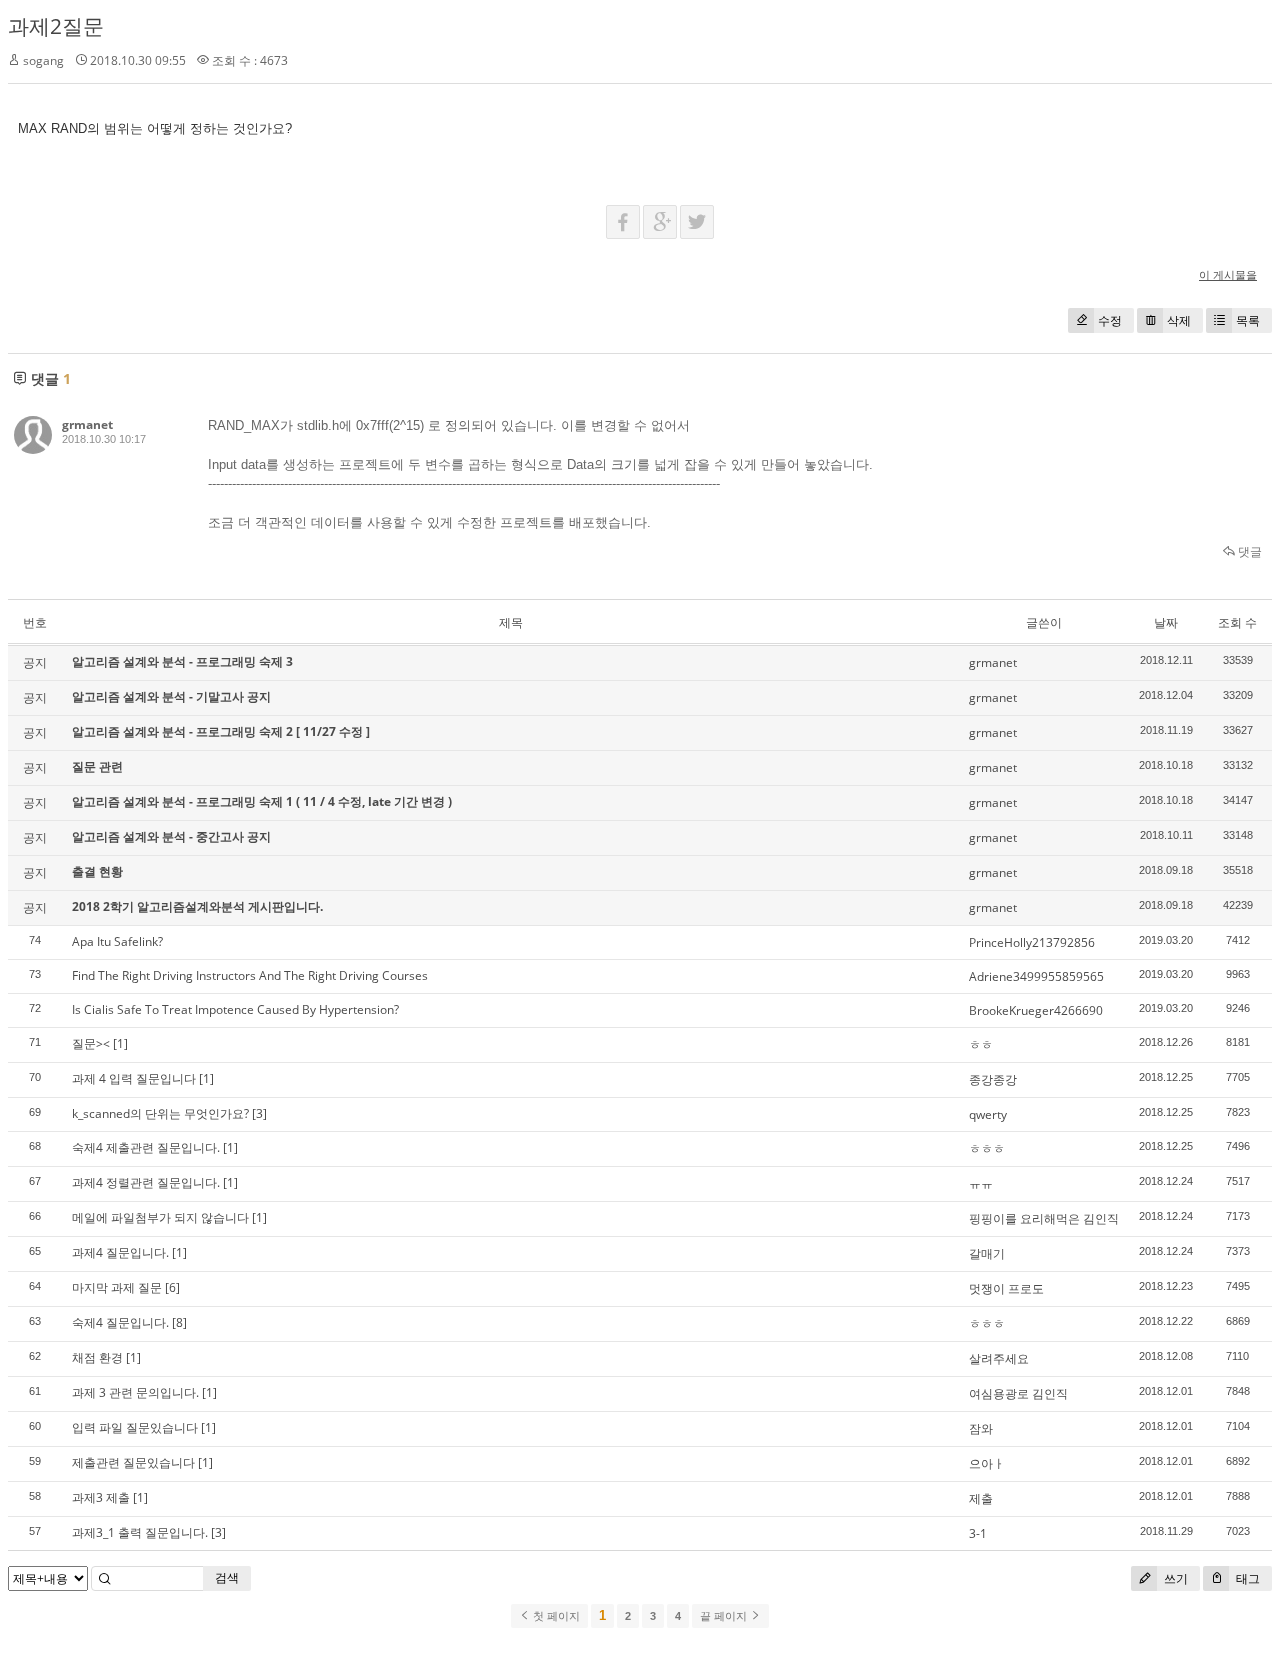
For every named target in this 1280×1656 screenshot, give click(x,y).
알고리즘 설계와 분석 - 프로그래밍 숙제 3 (182, 661)
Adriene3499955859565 (1036, 976)
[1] (120, 1043)
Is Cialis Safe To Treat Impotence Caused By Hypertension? (235, 1009)
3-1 (978, 1533)
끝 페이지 (725, 1616)
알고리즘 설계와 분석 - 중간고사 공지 (171, 836)
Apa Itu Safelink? (117, 941)
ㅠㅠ (981, 1183)
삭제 (1179, 320)
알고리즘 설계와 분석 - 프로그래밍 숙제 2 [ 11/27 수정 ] (221, 731)
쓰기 (1174, 1578)
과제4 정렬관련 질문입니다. (146, 1182)
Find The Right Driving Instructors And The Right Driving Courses (250, 975)
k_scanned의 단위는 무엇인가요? (160, 1113)
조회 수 (1237, 622)
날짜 (1166, 622)
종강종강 (993, 1079)
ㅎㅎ (981, 1044)
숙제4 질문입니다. (120, 1322)
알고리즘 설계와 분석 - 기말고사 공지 (171, 696)
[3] (259, 1113)
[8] (179, 1322)
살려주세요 (999, 1358)
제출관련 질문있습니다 (133, 1462)
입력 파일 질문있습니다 (135, 1427)
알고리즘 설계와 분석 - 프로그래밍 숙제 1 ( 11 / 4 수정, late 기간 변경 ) (262, 801)
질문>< (91, 1043)
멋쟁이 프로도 (1006, 1288)
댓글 (1248, 551)
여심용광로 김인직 (1018, 1393)
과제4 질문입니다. (120, 1252)
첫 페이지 (555, 1616)
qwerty (988, 1114)
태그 (1246, 1578)
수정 (1110, 320)
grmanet (87, 424)
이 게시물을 (1228, 274)
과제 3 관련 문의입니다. (135, 1392)
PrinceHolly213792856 (1032, 942)
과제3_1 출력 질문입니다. (140, 1532)
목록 (1248, 320)
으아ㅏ (987, 1463)
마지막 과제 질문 (117, 1287)
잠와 (981, 1428)
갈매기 (987, 1253)
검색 (227, 1577)
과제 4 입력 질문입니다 (134, 1078)
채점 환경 (97, 1357)
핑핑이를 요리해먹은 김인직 (1044, 1218)
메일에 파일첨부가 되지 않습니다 (160, 1217)
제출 (981, 1498)
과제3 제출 (101, 1497)
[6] (172, 1287)
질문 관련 (97, 766)
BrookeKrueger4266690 (1036, 1010)
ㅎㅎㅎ (987, 1148)
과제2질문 (56, 26)
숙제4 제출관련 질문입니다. (146, 1147)
